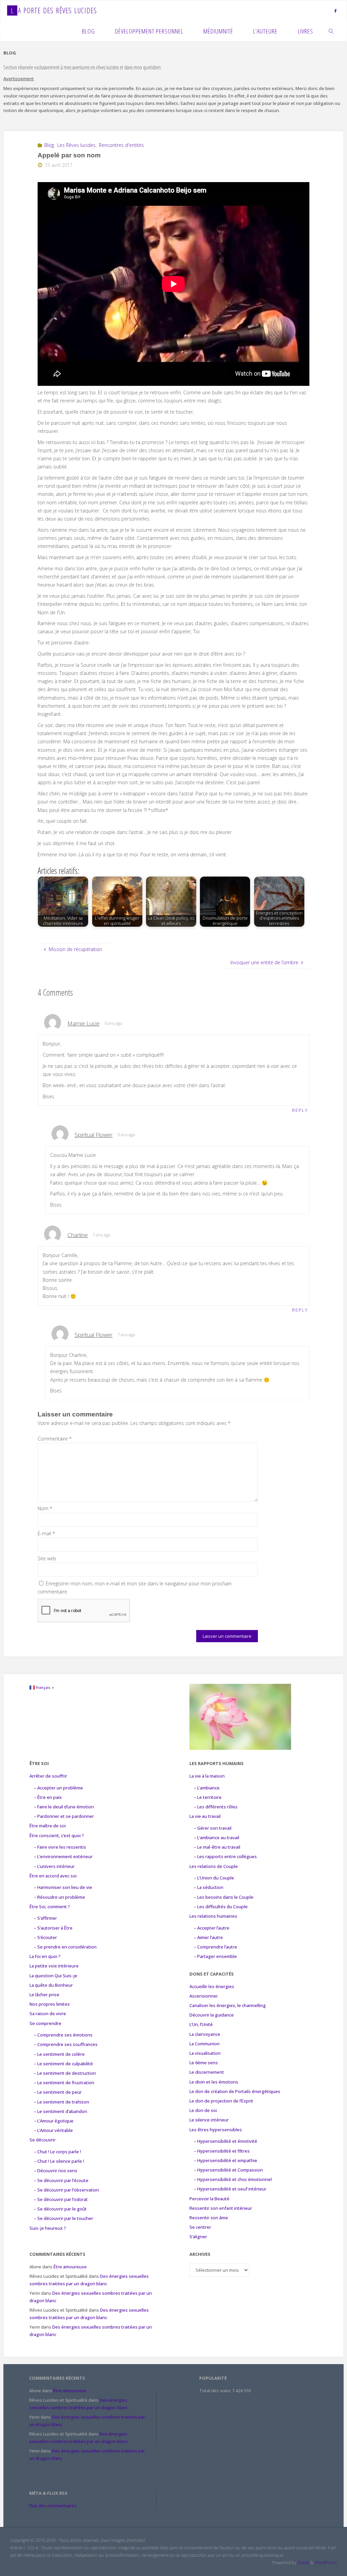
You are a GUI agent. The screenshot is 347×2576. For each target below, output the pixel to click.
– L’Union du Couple (214, 1878)
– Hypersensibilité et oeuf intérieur (230, 2189)
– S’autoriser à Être (53, 1928)
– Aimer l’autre (208, 1937)
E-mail (46, 1533)
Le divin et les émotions (214, 2082)
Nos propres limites (50, 2004)
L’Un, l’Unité (201, 2024)
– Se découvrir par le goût (60, 2209)
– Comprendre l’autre (216, 1947)
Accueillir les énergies (212, 1986)
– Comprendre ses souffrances (66, 2044)
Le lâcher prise (44, 1995)
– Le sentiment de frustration (64, 2083)
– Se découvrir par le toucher (64, 2218)
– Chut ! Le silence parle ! (59, 2161)
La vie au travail (205, 1816)
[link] (331, 31)
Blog (49, 145)
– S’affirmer (45, 1918)
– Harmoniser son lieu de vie (63, 1887)
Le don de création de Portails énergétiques (235, 2091)
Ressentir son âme (209, 2218)
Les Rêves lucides (76, 145)
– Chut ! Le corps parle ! (57, 2152)
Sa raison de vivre (48, 2013)
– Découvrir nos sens (56, 2171)
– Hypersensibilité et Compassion (228, 2170)
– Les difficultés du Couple (221, 1907)
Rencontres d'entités (121, 145)
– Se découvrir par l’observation (66, 2190)
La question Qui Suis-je (53, 1976)
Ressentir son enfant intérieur (221, 2208)
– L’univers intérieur (54, 1866)
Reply (300, 1110)
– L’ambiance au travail (217, 1837)
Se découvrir (43, 2140)
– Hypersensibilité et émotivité (226, 2141)
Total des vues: (216, 2391)
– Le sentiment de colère (59, 2054)
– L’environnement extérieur (63, 1856)
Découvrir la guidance (212, 2015)
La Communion (205, 2044)
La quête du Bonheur (51, 1985)
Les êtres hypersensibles (216, 2130)
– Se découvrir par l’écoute (61, 2180)
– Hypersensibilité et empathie (226, 2160)
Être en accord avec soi (53, 1876)
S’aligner (198, 2237)
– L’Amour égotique (54, 2121)
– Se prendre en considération (65, 1947)
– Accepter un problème (58, 1788)
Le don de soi (203, 2110)
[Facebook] (335, 11)
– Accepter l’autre (212, 1928)
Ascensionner (204, 1996)
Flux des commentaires (53, 2506)
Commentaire (55, 1439)
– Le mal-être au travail (217, 1847)
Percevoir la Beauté (209, 2199)
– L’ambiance (207, 1788)
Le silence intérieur (209, 2120)
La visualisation (205, 2053)
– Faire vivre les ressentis (60, 1847)
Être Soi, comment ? (50, 1907)
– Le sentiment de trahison (62, 2102)
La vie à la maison (207, 1776)
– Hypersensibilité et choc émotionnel (233, 2179)
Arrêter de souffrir (48, 1776)
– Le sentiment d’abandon (60, 2111)
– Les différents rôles (216, 1807)
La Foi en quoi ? (45, 1956)
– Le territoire (208, 1797)
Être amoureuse (70, 2267)
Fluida (303, 2562)
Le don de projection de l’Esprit (221, 2101)
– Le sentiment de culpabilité (63, 2064)
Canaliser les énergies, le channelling (228, 2005)
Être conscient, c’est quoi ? (57, 1835)
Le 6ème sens (204, 2063)
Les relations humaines (213, 1916)
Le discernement (207, 2072)
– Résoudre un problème (59, 1897)
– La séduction (209, 1887)
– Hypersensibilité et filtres (222, 2151)
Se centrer (200, 2227)
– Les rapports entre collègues (225, 1856)
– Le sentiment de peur (58, 2092)
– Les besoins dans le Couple (224, 1897)
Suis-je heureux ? (48, 2228)
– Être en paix (48, 1797)
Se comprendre (45, 2023)
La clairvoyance (205, 2034)
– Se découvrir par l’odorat (61, 2199)
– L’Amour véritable (53, 2130)
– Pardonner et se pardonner (64, 1816)
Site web (47, 1558)
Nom (45, 1508)
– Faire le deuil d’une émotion (64, 1807)
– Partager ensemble (215, 1956)
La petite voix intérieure (54, 1966)
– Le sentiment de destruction (65, 2073)
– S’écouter (45, 1937)
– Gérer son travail (213, 1828)
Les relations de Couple (214, 1866)
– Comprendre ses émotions (63, 2035)
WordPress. (326, 2562)
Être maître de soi (48, 1826)
